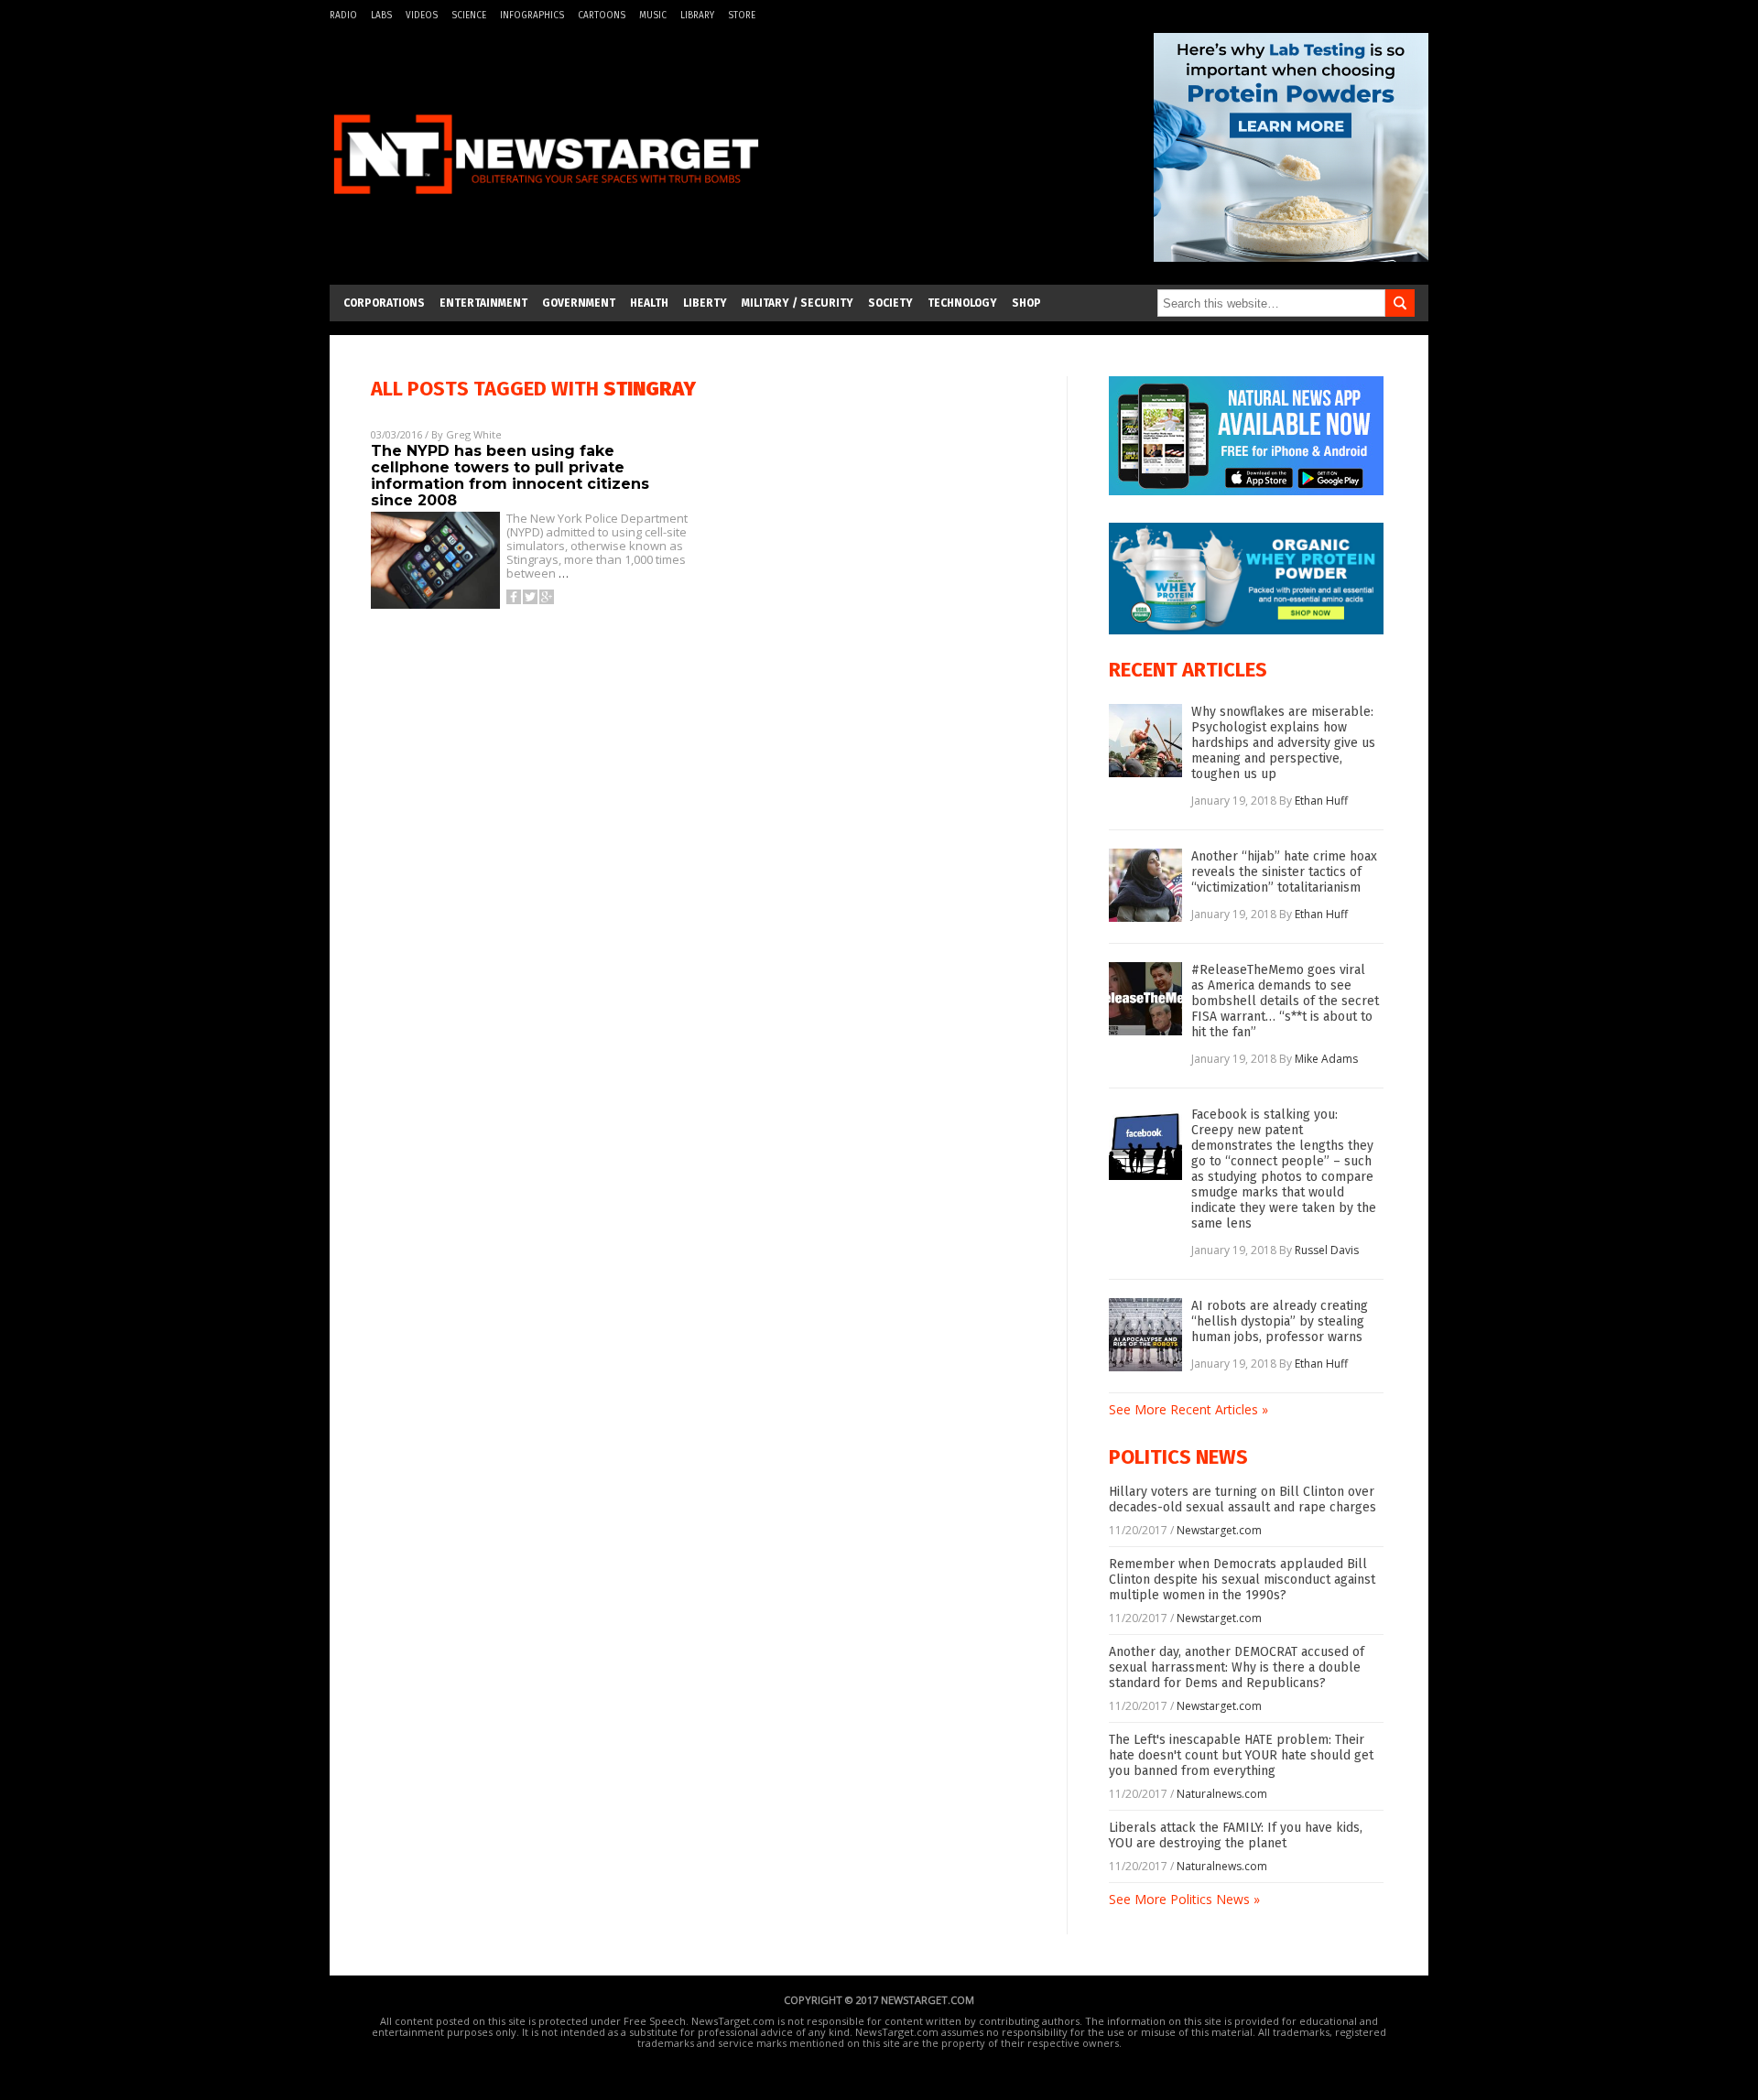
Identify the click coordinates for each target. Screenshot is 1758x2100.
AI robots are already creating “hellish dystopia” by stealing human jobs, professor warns (1280, 1321)
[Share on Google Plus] (547, 597)
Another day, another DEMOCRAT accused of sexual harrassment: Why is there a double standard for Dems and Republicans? (1237, 1667)
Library (697, 16)
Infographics (532, 16)
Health (649, 303)
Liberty (705, 303)
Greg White (474, 434)
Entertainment (483, 303)
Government (579, 303)
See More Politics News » (1184, 1899)
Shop (1026, 303)
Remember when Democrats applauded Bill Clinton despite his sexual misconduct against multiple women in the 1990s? (1242, 1580)
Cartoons (602, 16)
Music (653, 16)
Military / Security (798, 303)
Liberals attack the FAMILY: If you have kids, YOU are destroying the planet (1236, 1835)
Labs (381, 16)
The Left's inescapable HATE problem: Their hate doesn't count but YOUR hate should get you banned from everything (1241, 1755)
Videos (422, 16)
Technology (962, 303)
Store (742, 16)
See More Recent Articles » (1188, 1409)
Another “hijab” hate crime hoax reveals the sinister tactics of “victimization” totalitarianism (1284, 872)
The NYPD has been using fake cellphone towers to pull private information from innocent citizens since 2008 (510, 476)
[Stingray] (546, 205)
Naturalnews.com (1222, 1794)
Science (469, 16)
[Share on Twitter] (530, 597)
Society (890, 303)
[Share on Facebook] (514, 597)
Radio (343, 16)
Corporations (384, 303)
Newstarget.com (1219, 1530)
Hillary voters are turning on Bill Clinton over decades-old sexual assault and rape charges (1243, 1499)
